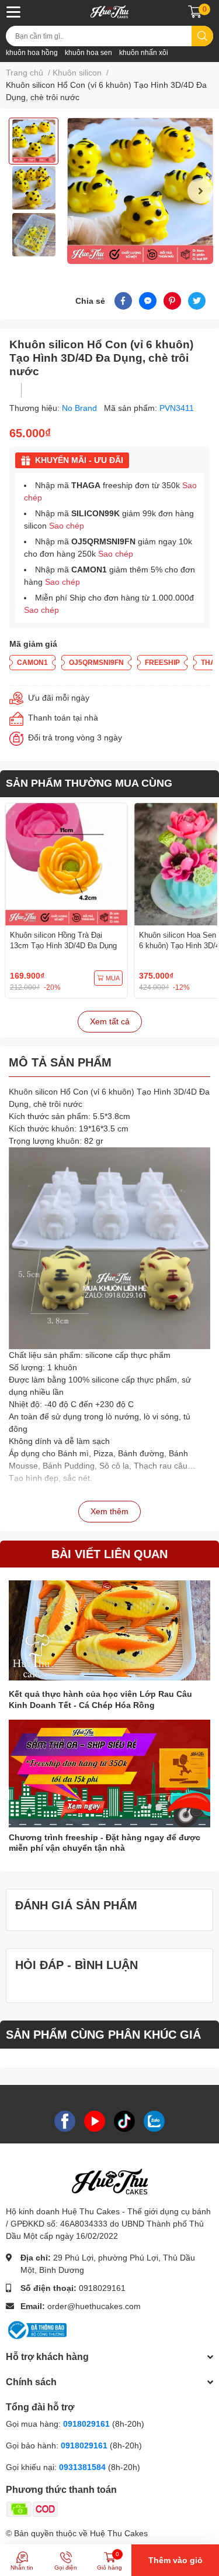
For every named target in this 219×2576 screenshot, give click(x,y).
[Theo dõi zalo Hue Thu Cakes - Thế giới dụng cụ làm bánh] (154, 2121)
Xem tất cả (110, 1021)
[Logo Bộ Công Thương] (36, 2330)
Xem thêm (109, 1511)
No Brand (81, 408)
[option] (34, 141)
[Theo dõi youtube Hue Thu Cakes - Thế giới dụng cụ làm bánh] (95, 2121)
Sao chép (67, 526)
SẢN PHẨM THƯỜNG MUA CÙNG (89, 783)
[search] (202, 36)
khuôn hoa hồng (32, 53)
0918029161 (102, 2288)
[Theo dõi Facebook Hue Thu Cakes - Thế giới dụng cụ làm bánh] (65, 2121)
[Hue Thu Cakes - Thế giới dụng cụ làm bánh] (109, 12)
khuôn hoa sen (88, 53)
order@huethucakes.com (94, 2306)
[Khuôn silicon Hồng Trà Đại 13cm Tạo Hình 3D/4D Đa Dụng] (66, 864)
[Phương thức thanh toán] (78, 2508)
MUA (113, 978)
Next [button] (200, 191)
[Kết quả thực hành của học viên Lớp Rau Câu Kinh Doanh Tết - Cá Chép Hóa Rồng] (109, 1630)
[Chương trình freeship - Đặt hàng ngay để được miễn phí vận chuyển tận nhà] (109, 1774)
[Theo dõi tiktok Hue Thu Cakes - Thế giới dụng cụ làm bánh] (124, 2121)
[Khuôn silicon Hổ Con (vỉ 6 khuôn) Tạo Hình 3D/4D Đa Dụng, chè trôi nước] (140, 191)
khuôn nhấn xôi (144, 53)
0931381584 (84, 2467)
